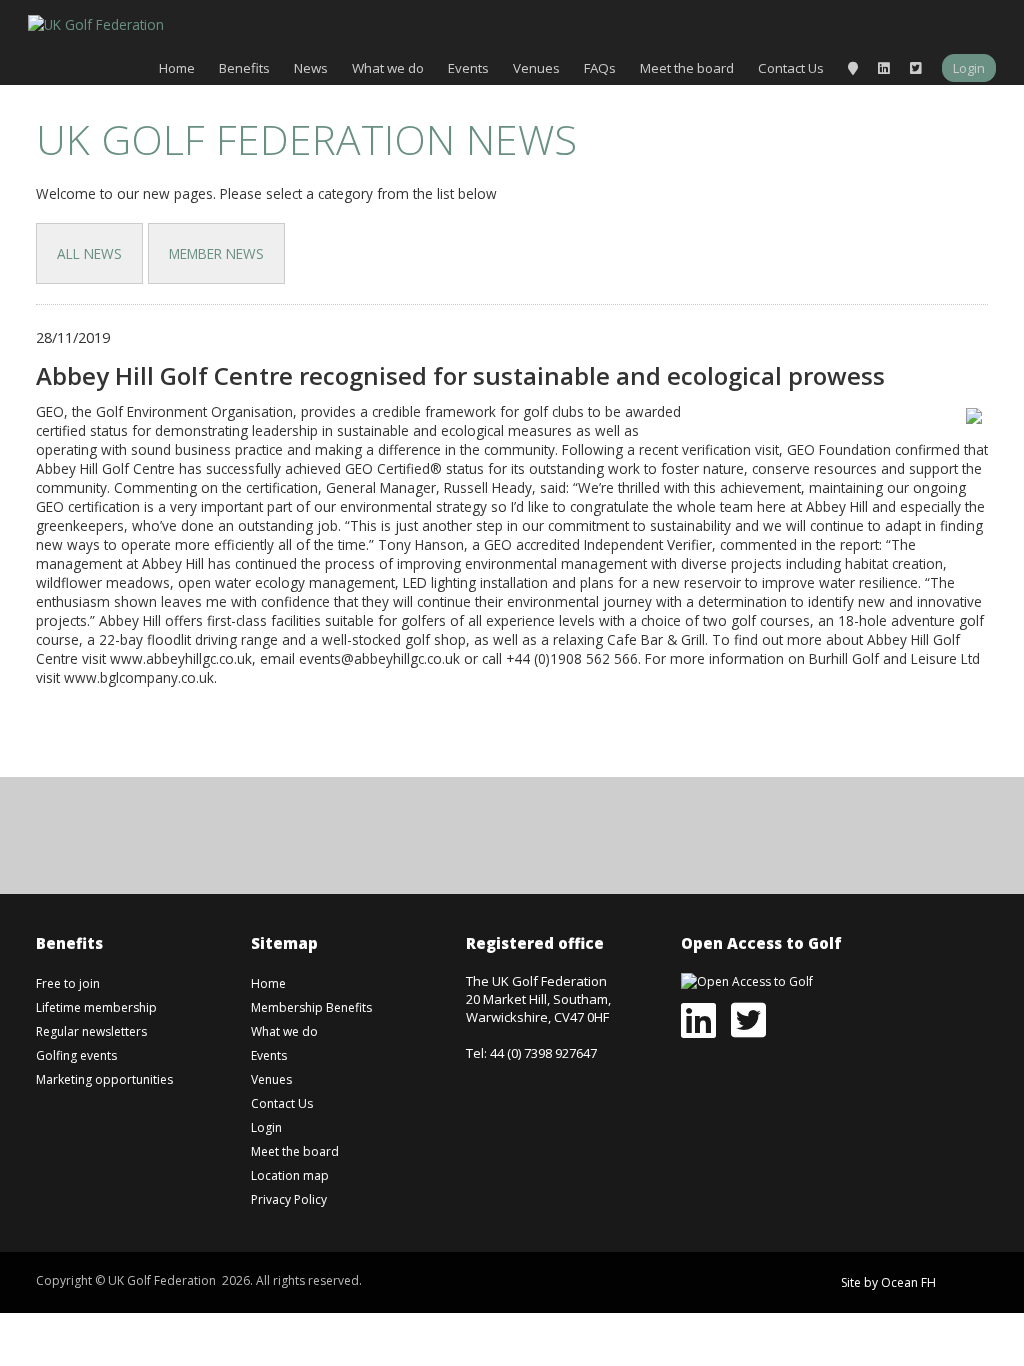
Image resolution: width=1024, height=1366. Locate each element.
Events (468, 68)
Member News (216, 253)
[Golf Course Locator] (853, 68)
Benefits (244, 68)
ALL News (89, 253)
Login (969, 68)
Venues (536, 68)
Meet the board (687, 68)
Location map (290, 1175)
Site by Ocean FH (888, 1282)
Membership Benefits (311, 1007)
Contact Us (791, 68)
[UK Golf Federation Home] (96, 22)
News (311, 68)
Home (177, 68)
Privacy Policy (289, 1199)
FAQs (600, 68)
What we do (388, 68)
